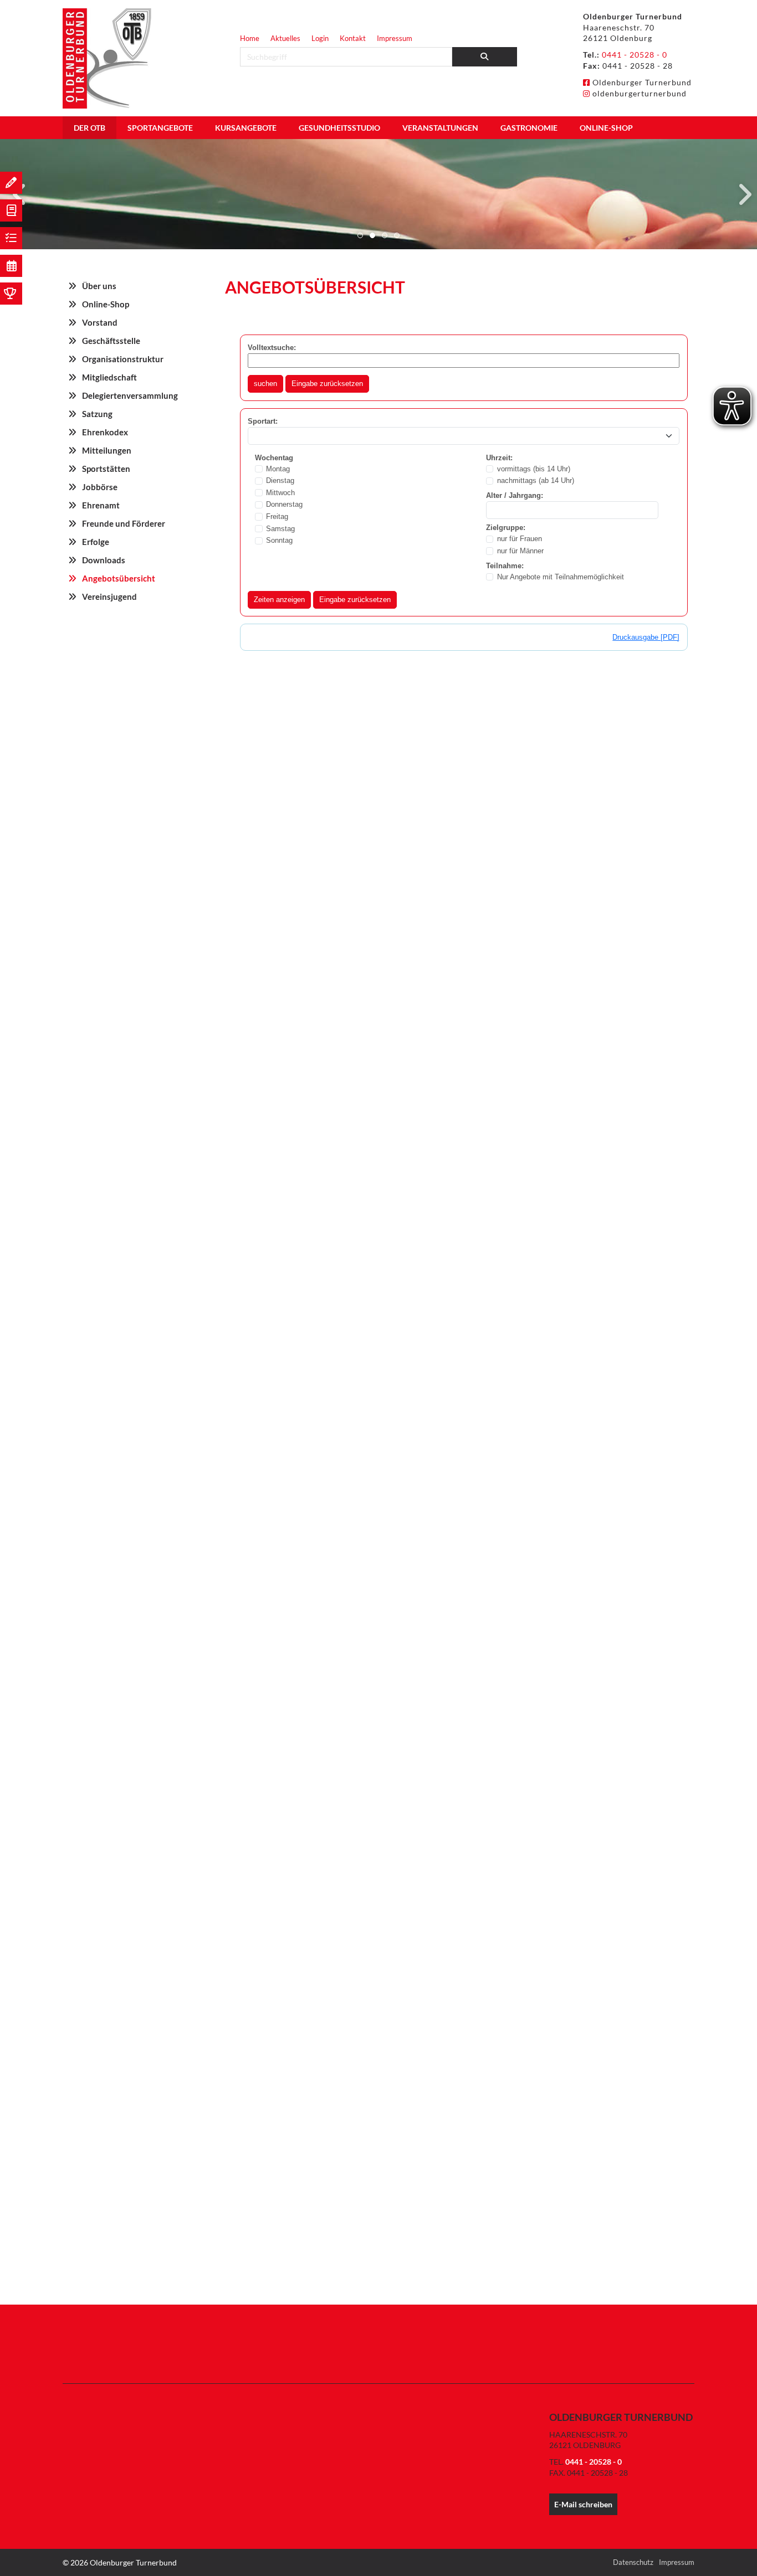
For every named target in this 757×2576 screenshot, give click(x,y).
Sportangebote (160, 128)
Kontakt (353, 38)
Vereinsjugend (109, 597)
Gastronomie (529, 128)
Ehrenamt (101, 505)
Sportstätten (106, 469)
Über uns (99, 286)
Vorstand (100, 322)
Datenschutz (633, 2562)
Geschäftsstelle (111, 341)
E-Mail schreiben (583, 2504)
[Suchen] (485, 57)
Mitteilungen (107, 450)
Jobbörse (100, 487)
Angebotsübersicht (119, 578)
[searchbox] (346, 57)
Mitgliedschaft (109, 377)
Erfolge (96, 542)
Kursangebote (246, 128)
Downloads (104, 560)
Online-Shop (606, 128)
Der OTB (89, 128)
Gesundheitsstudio (339, 128)
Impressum (395, 38)
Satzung (97, 414)
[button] (360, 235)
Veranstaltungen (440, 128)
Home (250, 38)
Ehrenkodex (105, 432)
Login (320, 38)
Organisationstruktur (123, 359)
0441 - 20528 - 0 (635, 55)
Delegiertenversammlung (130, 395)
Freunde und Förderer (124, 523)
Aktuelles (285, 38)
